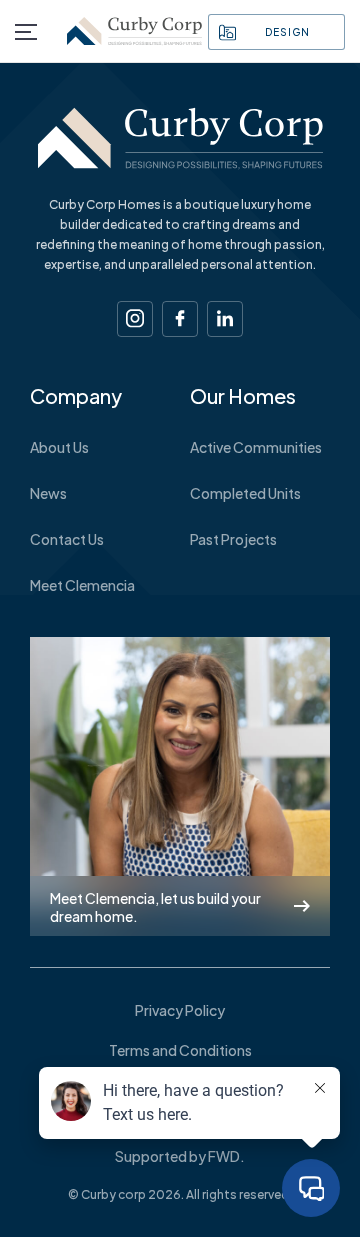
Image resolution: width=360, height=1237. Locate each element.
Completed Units (245, 493)
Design (287, 32)
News (48, 493)
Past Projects (233, 539)
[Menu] (26, 32)
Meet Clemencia (82, 585)
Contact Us (67, 539)
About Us (59, 447)
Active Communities (256, 447)
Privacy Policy (180, 1010)
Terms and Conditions (180, 1050)
